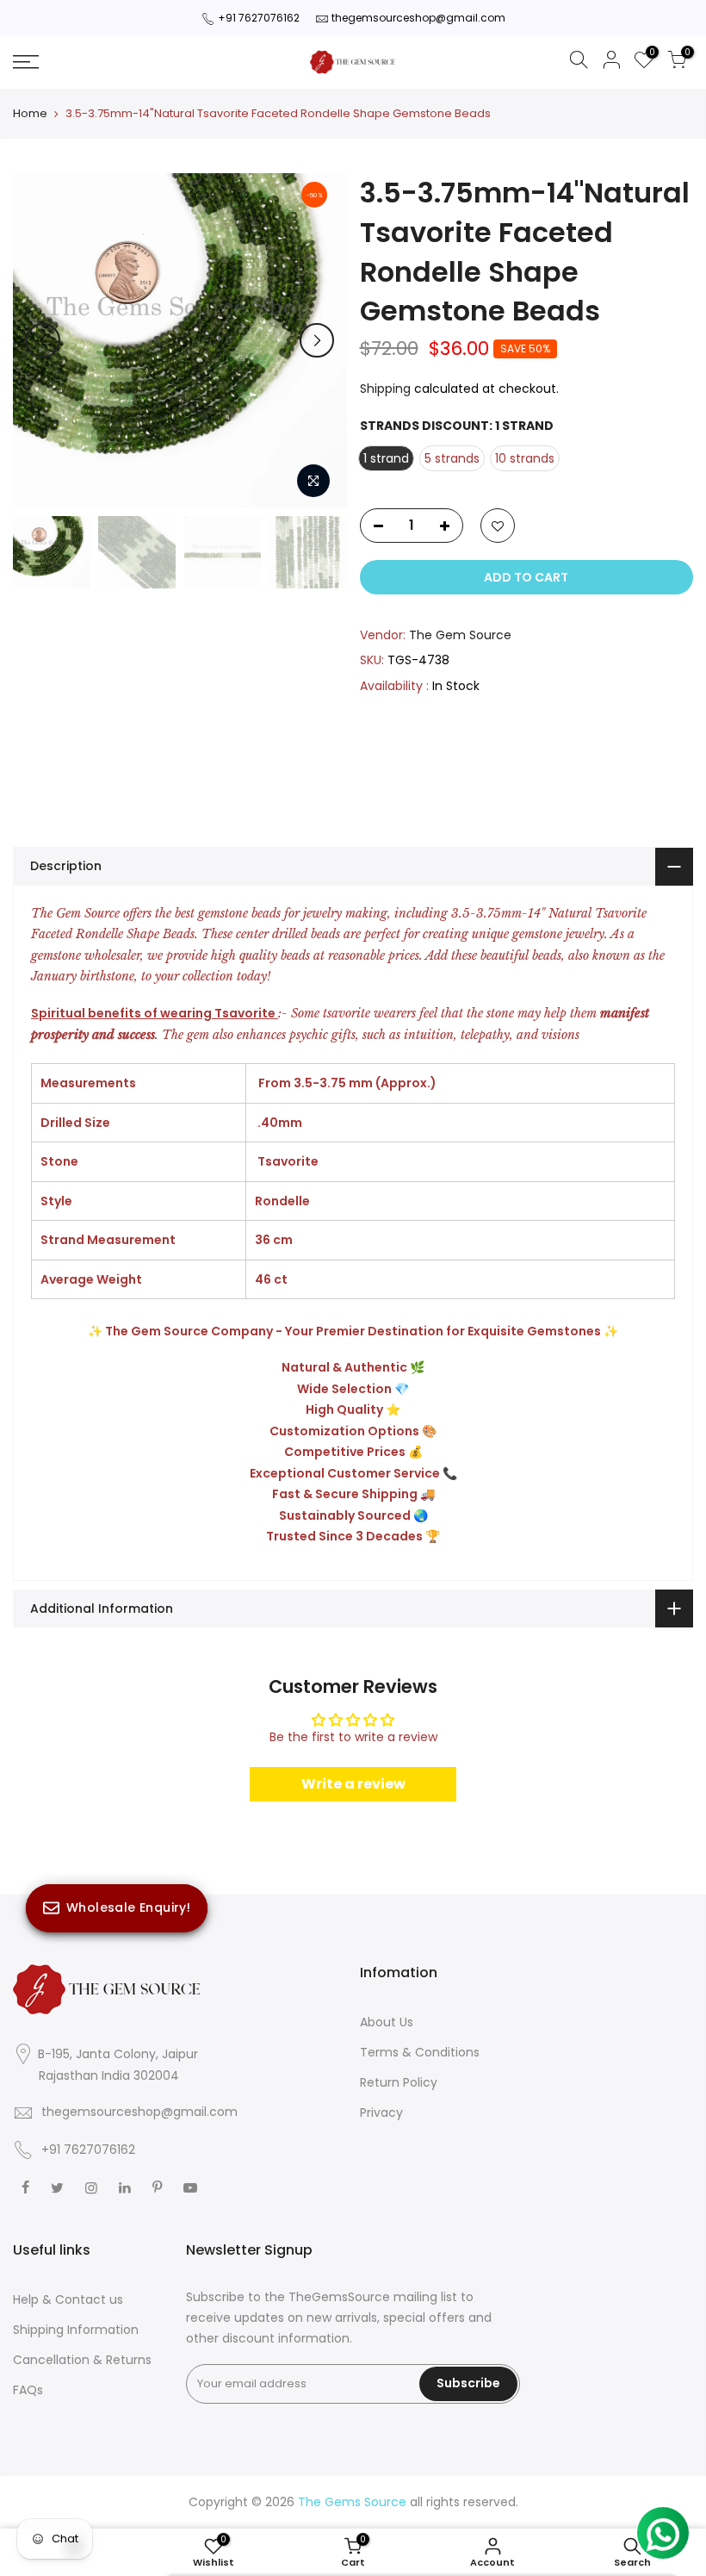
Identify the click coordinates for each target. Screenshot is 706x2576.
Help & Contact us (68, 2299)
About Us (387, 2022)
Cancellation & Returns (82, 2360)
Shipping (385, 389)
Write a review (353, 1784)
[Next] (317, 340)
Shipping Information (76, 2330)
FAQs (28, 2390)
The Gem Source (460, 635)
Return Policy (399, 2082)
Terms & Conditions (420, 2052)
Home (30, 114)
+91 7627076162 (259, 18)
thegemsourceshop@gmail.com (418, 18)
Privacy (381, 2112)
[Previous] (43, 340)
